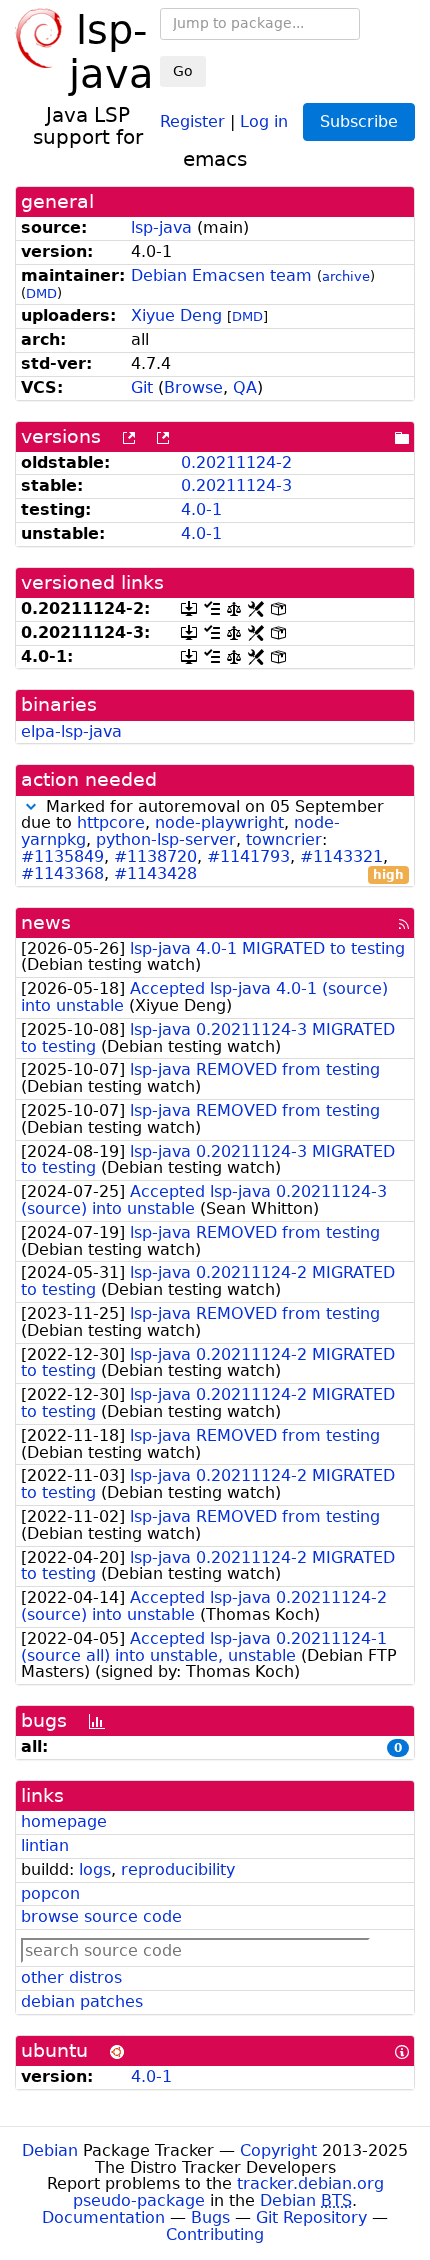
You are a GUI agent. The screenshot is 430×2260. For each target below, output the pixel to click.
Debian (50, 2150)
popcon (50, 1893)
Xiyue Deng (176, 315)
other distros (71, 1977)
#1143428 (155, 873)
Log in (264, 120)
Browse (193, 387)
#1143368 (62, 873)
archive (346, 276)
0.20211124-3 (236, 485)
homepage (64, 1821)
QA (245, 387)
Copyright (278, 2150)
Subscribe (359, 121)
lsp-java (161, 227)
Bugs (210, 2217)
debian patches (82, 2001)
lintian (45, 1845)
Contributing (215, 2234)
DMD (41, 293)
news (46, 922)
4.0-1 (201, 509)
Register (192, 120)
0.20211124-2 (236, 462)
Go (183, 71)
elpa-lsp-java (71, 731)
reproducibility (178, 1869)
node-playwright (219, 822)
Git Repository (311, 2217)
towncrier (284, 839)
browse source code (101, 1916)
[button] (31, 806)
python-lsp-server (166, 839)
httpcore (111, 822)
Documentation (103, 2217)
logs (95, 1869)
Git (142, 387)
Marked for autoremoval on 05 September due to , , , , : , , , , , (212, 841)
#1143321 (341, 856)
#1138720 (155, 856)
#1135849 (62, 856)
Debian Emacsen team (221, 275)
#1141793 (248, 856)
